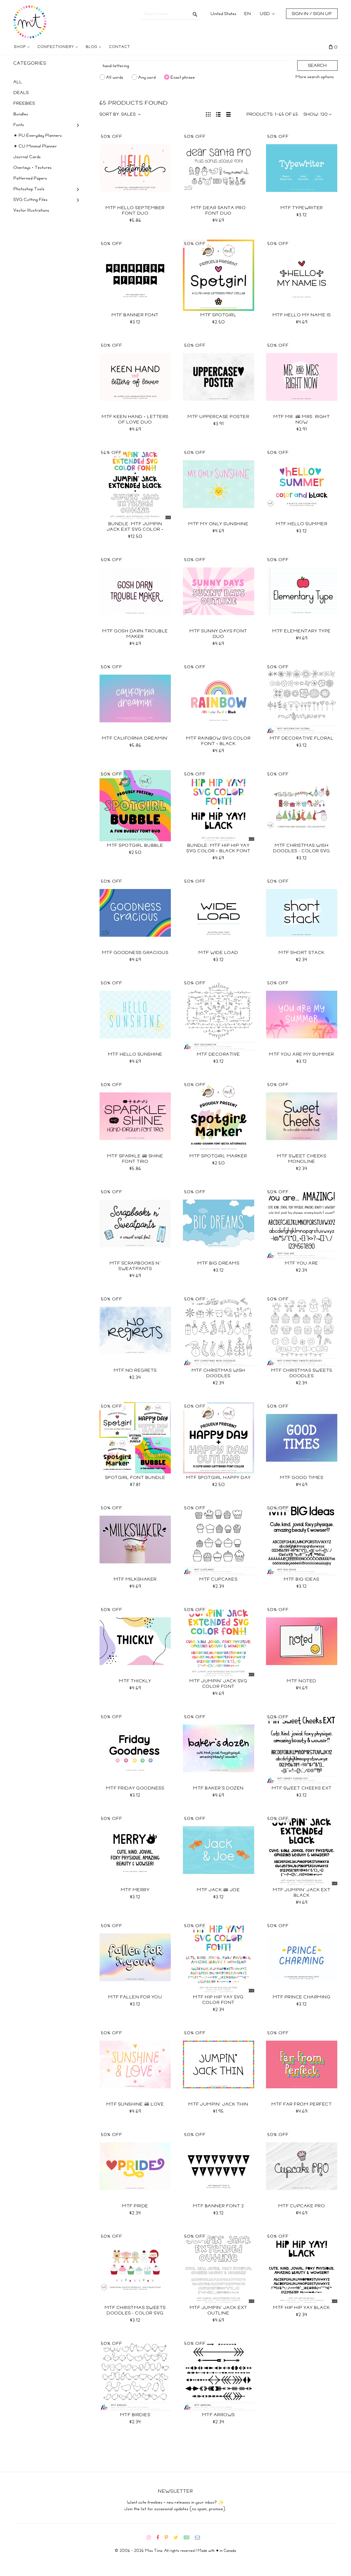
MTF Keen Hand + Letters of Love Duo (135, 419)
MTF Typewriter (302, 208)
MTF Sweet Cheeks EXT (302, 1788)
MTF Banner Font (135, 315)
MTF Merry (135, 1890)
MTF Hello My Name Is (302, 315)
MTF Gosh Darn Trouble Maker (135, 634)
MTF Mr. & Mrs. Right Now (302, 419)
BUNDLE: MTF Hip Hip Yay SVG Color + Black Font (218, 848)
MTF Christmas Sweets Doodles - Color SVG (135, 2310)
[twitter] (178, 2538)
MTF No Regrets (135, 1370)
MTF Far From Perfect (302, 2104)
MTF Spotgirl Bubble (135, 845)
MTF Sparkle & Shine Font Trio (135, 1159)
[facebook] (160, 2538)
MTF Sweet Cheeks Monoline (302, 1159)
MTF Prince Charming (302, 1997)
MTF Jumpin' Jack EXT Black (302, 1893)
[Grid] (208, 114)
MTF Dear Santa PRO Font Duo (218, 211)
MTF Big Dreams (218, 1263)
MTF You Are (302, 1263)
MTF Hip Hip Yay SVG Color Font (218, 2000)
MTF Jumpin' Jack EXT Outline (219, 2310)
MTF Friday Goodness (135, 1788)
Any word (147, 77)
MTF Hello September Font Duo (135, 211)
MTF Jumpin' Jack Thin (218, 2104)
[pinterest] (169, 2538)
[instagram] (151, 2538)
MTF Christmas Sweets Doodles (302, 1373)
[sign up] (189, 2538)
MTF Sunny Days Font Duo (218, 634)
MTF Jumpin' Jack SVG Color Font (218, 1684)
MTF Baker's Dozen (218, 1788)
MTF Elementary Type (302, 631)
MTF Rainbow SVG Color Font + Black (219, 741)
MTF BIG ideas (302, 1579)
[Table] (229, 114)
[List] (218, 114)
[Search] (195, 14)
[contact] (200, 2538)
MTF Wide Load (218, 953)
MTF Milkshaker (135, 1579)
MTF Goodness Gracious (135, 953)
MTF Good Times (302, 1478)
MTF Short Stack (302, 953)
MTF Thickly (135, 1681)
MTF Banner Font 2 (219, 2206)
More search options (315, 77)
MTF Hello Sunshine (135, 1054)
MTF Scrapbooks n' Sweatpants (135, 1266)
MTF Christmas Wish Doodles (219, 1373)
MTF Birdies (135, 2415)
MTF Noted (302, 1681)
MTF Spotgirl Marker (218, 1156)
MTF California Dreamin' (135, 738)
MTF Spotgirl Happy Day (219, 1478)
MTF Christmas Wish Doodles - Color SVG (302, 848)
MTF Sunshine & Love (135, 2104)
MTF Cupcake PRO (302, 2206)
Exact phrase (183, 77)
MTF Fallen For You (135, 1997)
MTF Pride (135, 2206)
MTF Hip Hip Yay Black (302, 2308)
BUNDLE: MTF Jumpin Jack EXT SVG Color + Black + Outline (135, 529)
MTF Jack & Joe (218, 1890)
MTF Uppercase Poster (218, 417)
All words (115, 77)
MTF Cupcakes (218, 1579)
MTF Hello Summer (302, 524)
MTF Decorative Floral (302, 738)
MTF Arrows (219, 2415)
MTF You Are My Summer (302, 1054)
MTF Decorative (219, 1054)
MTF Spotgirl (218, 315)
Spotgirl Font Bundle (135, 1478)
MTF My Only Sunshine (218, 524)
